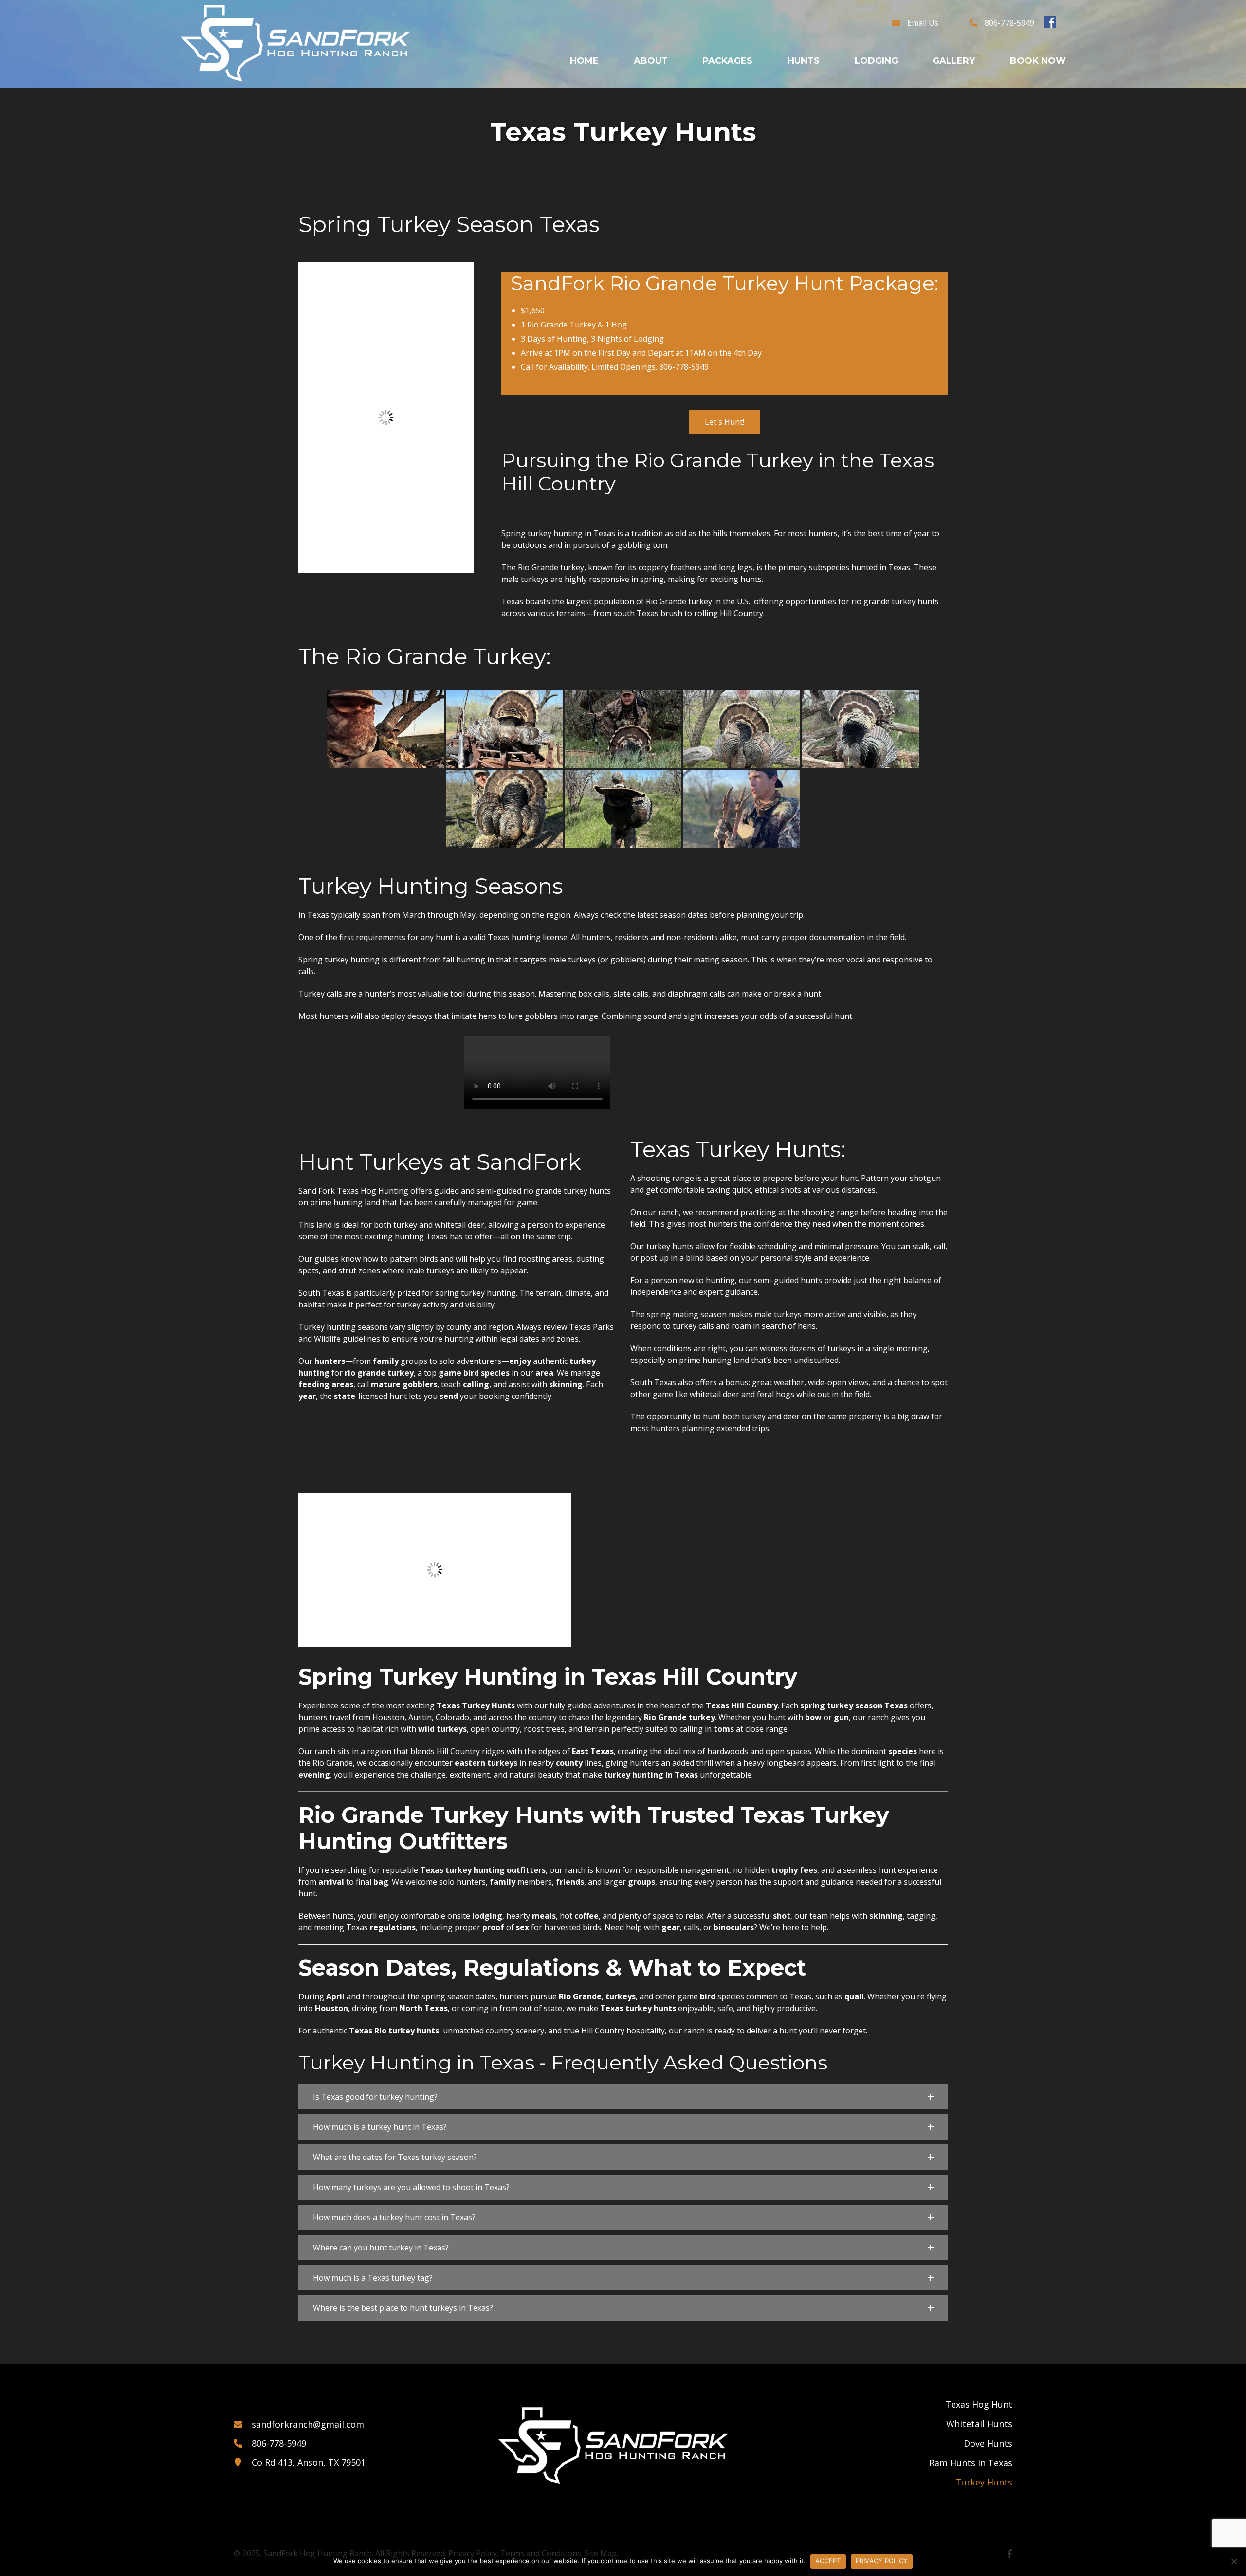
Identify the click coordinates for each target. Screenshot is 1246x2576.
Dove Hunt (820, 127)
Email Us (923, 23)
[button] (623, 2097)
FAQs (651, 76)
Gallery (954, 61)
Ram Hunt (817, 152)
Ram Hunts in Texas (971, 2463)
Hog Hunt (817, 76)
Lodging (876, 61)
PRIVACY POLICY (882, 2561)
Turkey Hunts (984, 2482)
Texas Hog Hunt (979, 2404)
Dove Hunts (988, 2443)
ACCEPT (828, 2561)
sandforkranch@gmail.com (308, 2424)
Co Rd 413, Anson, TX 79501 (309, 2462)
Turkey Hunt (825, 177)
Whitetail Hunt (833, 102)
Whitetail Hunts (979, 2424)
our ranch (687, 2031)
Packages (727, 61)
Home (584, 61)
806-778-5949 (1009, 23)
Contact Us (994, 76)
